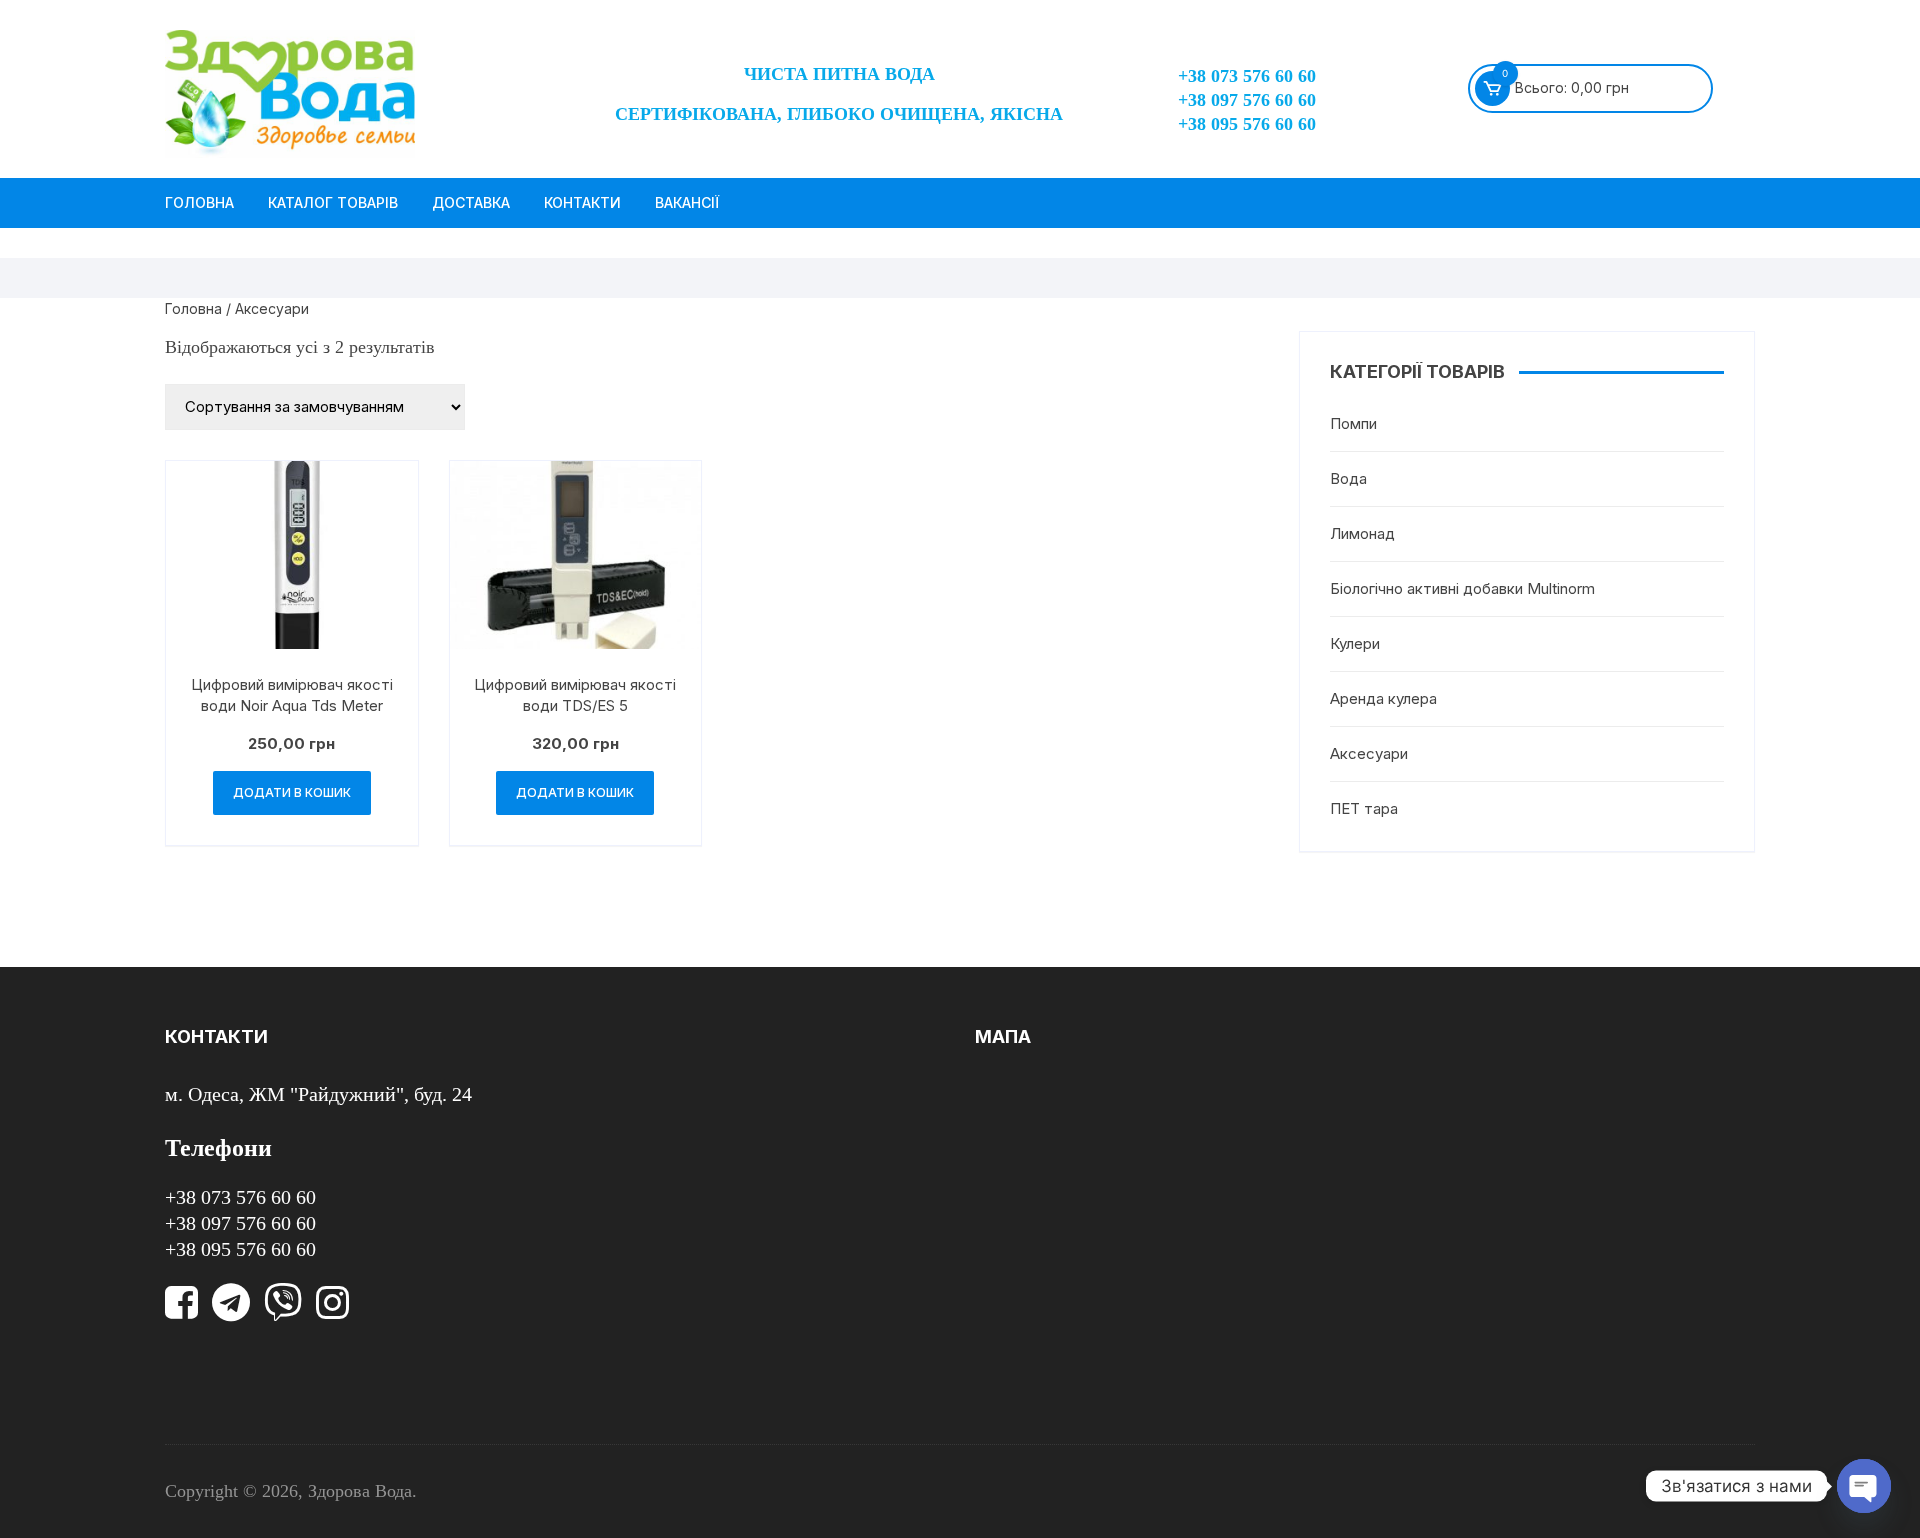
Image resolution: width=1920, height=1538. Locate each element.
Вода (1348, 478)
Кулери (1355, 643)
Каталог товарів (333, 202)
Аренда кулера (1383, 698)
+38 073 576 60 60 (1247, 76)
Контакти (582, 202)
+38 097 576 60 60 (1247, 100)
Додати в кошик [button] (292, 792)
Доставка (471, 202)
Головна (199, 202)
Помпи (1353, 423)
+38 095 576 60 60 (1247, 124)
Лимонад (1362, 533)
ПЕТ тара (1364, 808)
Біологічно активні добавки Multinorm (1462, 588)
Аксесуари (1369, 753)
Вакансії (687, 202)
